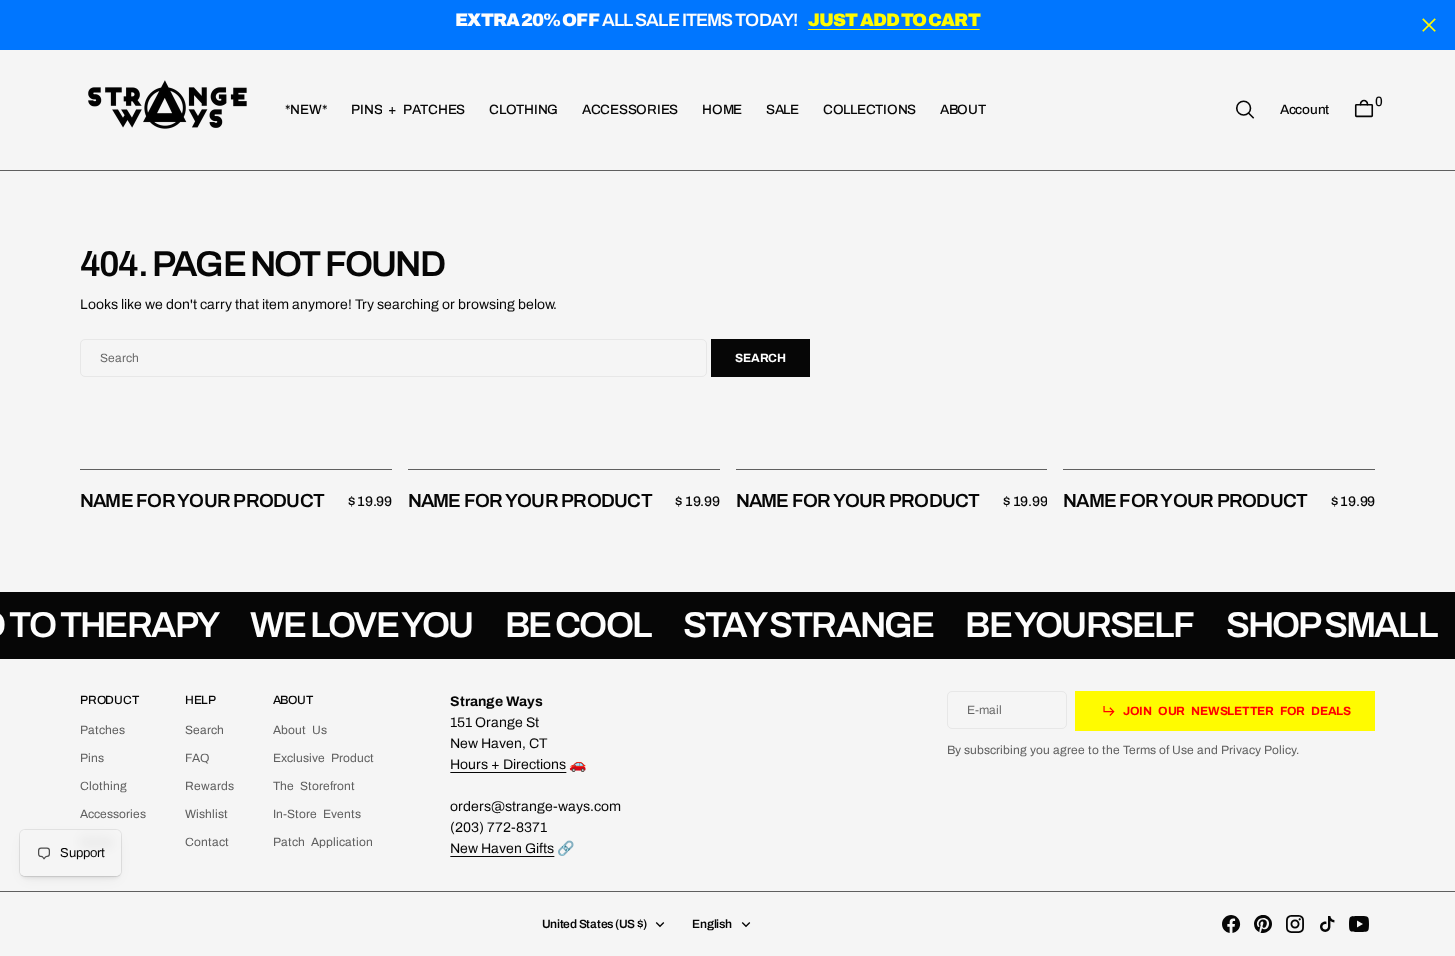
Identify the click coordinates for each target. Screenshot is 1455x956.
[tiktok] (1327, 924)
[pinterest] (1263, 924)
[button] (1304, 109)
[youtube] (1359, 924)
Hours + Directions (508, 764)
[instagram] (1295, 924)
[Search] (1245, 109)
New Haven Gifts (502, 848)
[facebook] (1231, 924)
